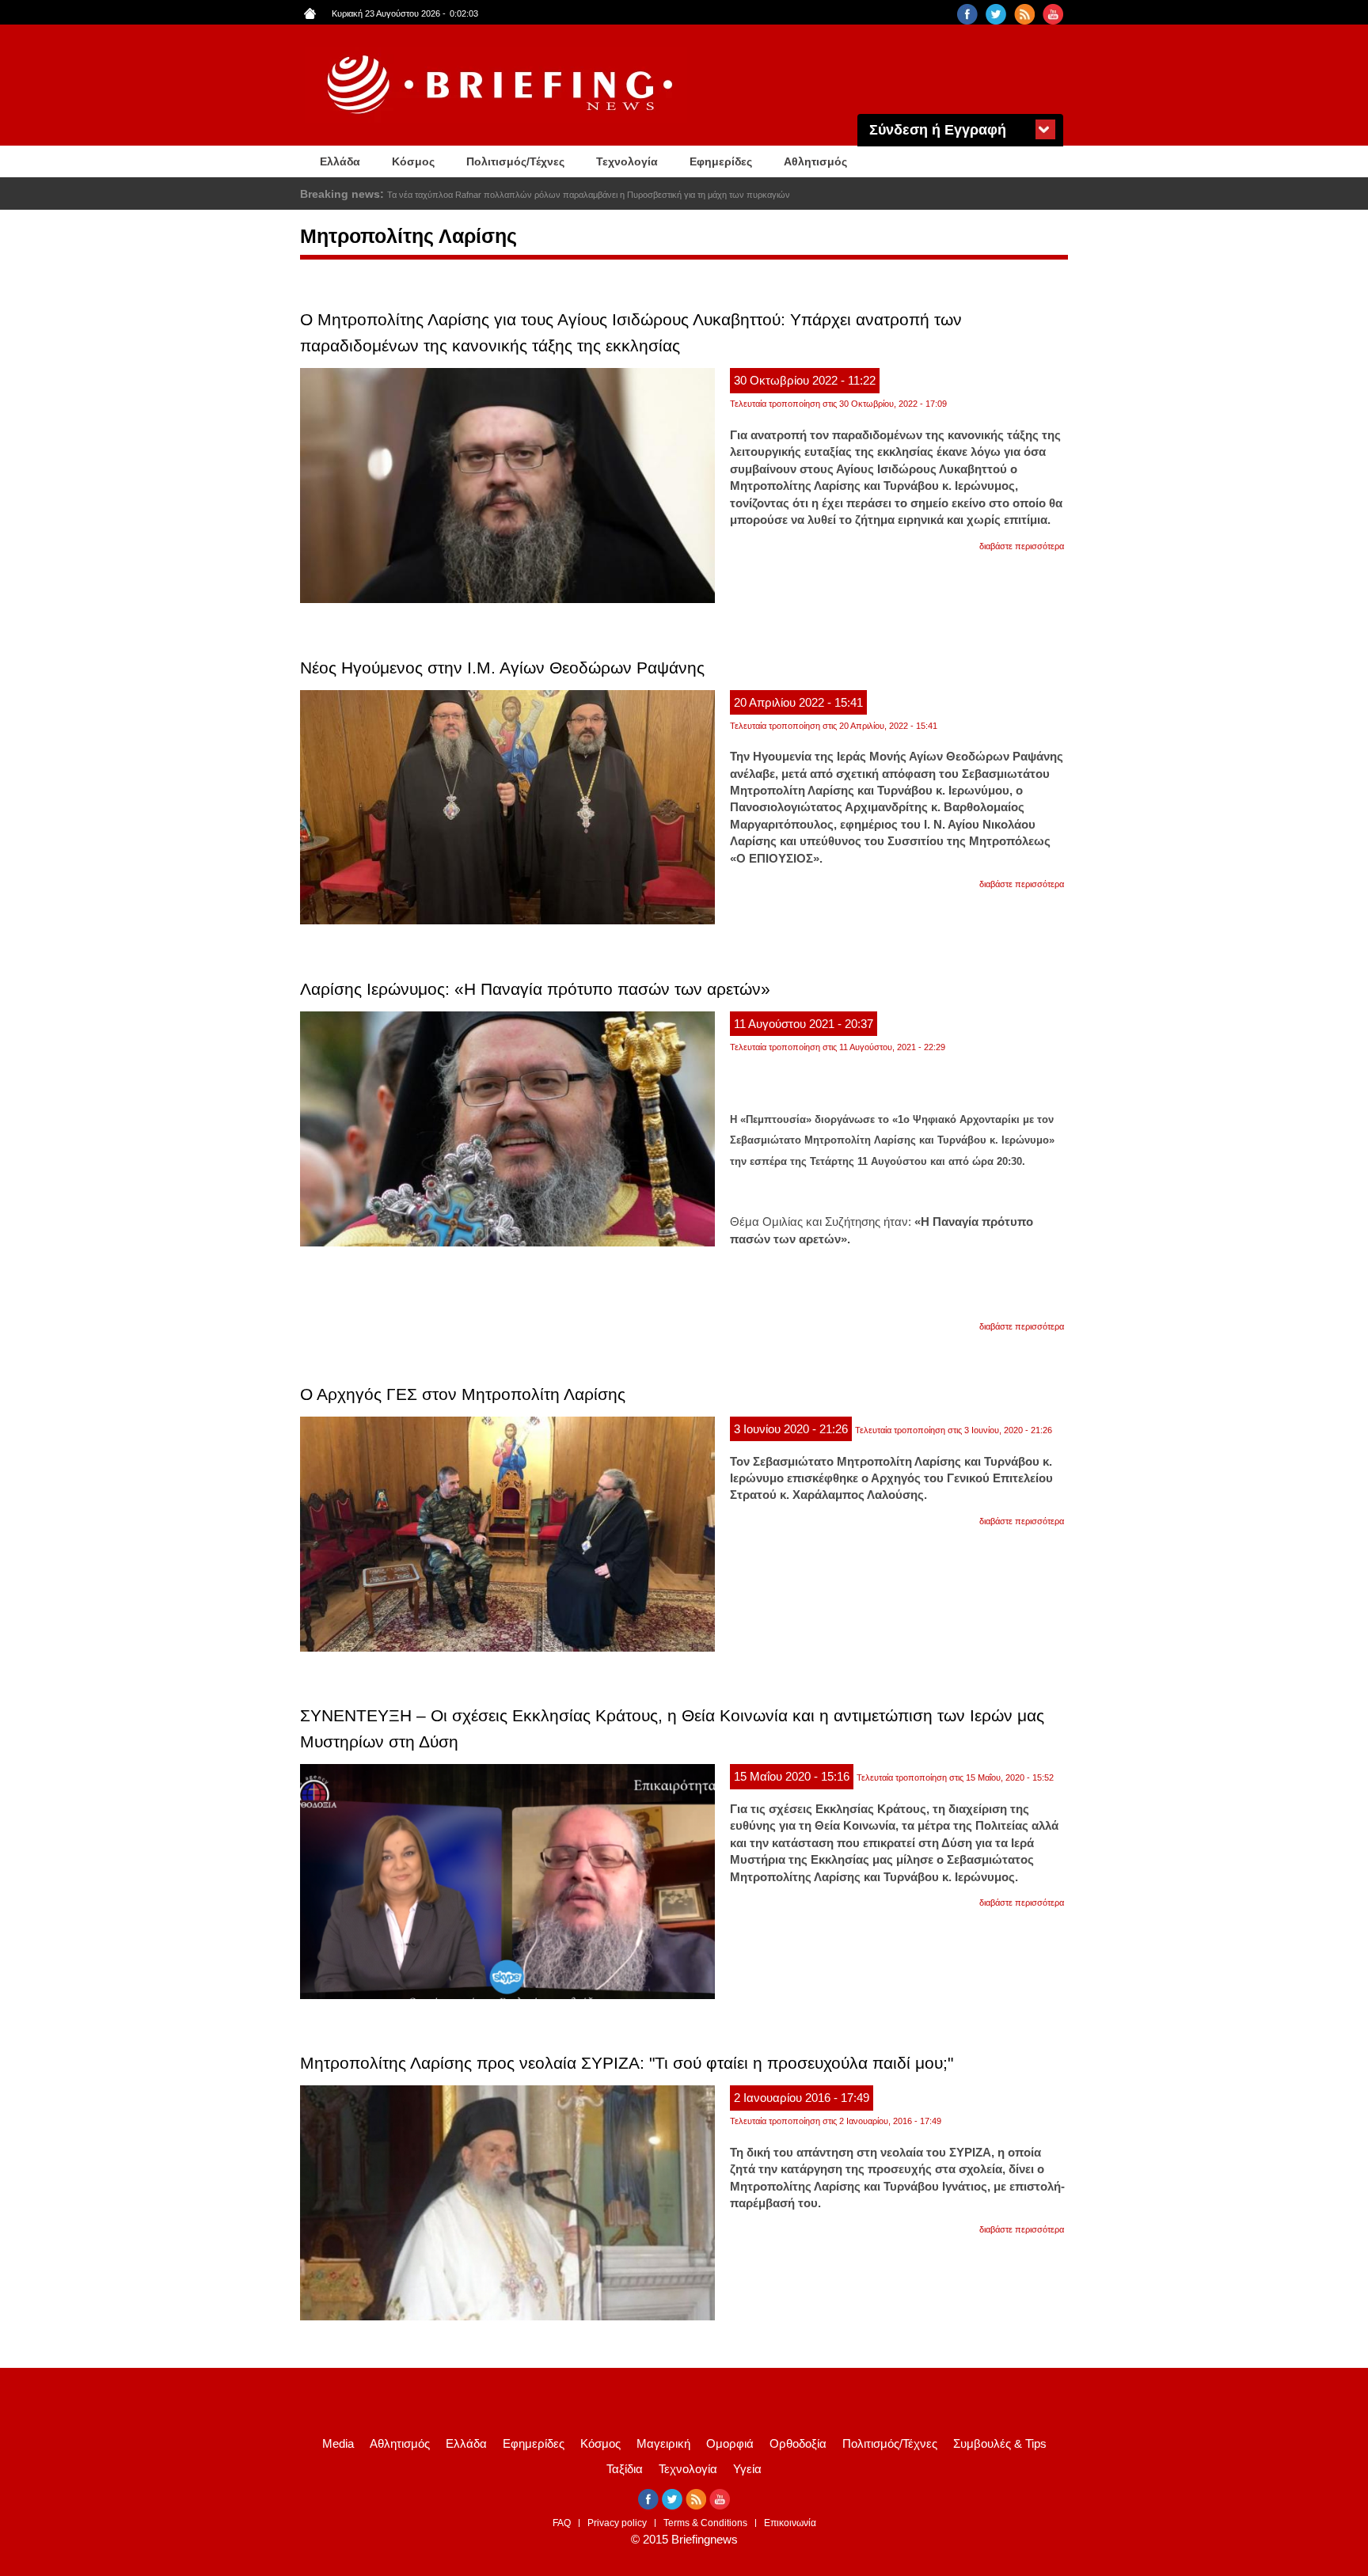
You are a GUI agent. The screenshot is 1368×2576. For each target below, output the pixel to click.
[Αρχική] (502, 85)
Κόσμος (413, 161)
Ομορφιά (730, 2443)
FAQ (562, 2523)
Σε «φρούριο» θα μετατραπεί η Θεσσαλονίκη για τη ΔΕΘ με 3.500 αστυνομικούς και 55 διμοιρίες (568, 195)
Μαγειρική (663, 2443)
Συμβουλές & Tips (1000, 2443)
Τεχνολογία (627, 161)
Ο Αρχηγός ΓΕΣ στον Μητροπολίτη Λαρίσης (463, 1394)
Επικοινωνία (790, 2523)
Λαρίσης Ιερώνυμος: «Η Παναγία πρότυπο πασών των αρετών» (535, 989)
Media (338, 2443)
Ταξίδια (625, 2469)
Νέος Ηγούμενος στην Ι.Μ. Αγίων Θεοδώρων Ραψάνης (502, 668)
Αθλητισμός (815, 161)
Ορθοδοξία (798, 2443)
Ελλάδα (340, 161)
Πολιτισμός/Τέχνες (515, 161)
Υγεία (747, 2469)
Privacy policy (617, 2523)
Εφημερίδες (721, 161)
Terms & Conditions (705, 2523)
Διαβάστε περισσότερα (1022, 546)
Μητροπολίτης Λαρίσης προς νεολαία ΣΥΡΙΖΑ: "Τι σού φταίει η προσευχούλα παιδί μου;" (627, 2063)
